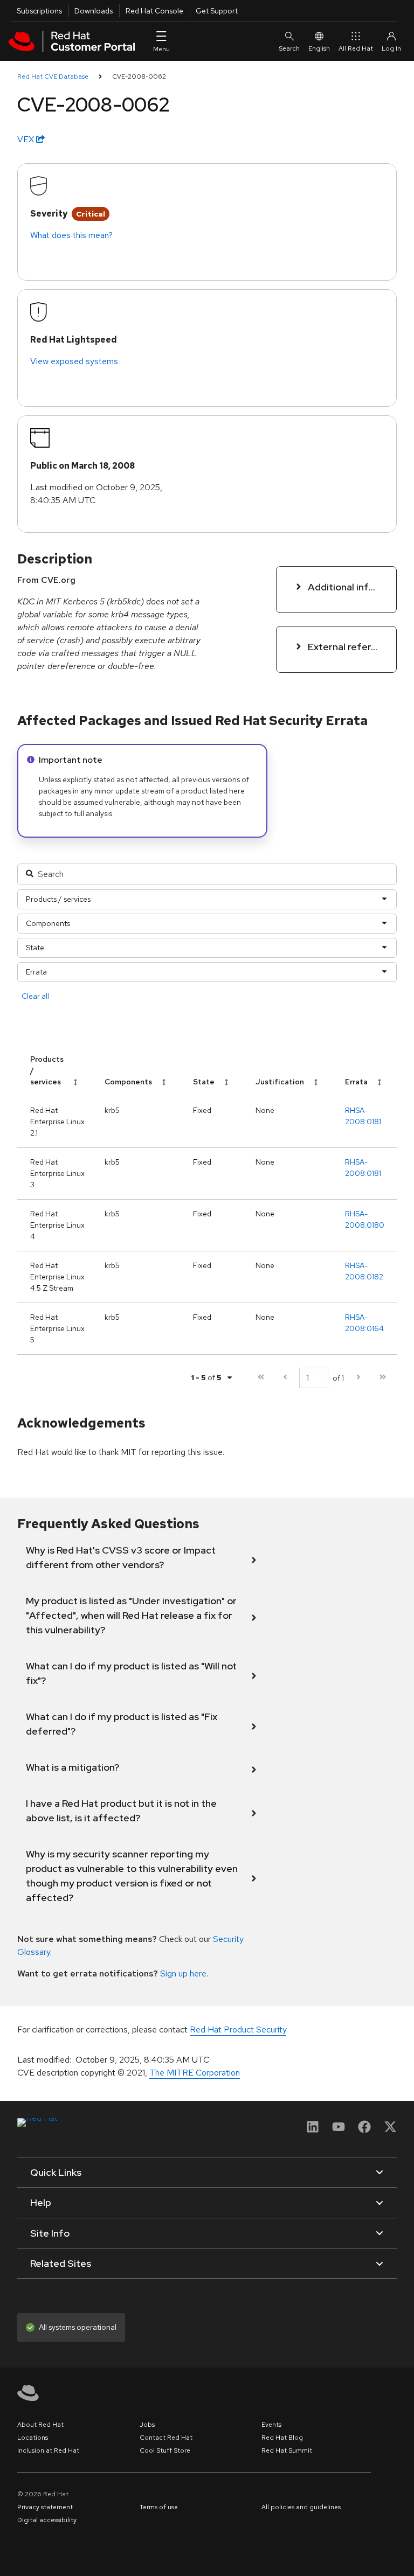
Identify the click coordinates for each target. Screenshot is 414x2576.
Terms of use (159, 2507)
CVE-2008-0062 (139, 76)
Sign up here (183, 1973)
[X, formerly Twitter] (390, 2130)
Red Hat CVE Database (53, 76)
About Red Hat (40, 2425)
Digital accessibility (47, 2520)
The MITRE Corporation (195, 2073)
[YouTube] (339, 2130)
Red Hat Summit (287, 2450)
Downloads (94, 11)
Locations (33, 2438)
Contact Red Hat (166, 2438)
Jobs (147, 2425)
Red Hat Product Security (238, 2030)
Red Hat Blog (282, 2438)
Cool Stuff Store (165, 2450)
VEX (27, 139)
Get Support (217, 11)
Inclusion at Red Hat (48, 2450)
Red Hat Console (154, 11)
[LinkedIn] (313, 2130)
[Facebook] (364, 2130)
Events (271, 2425)
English (319, 48)
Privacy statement (45, 2507)
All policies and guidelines (301, 2507)
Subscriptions (39, 11)
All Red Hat (356, 48)
